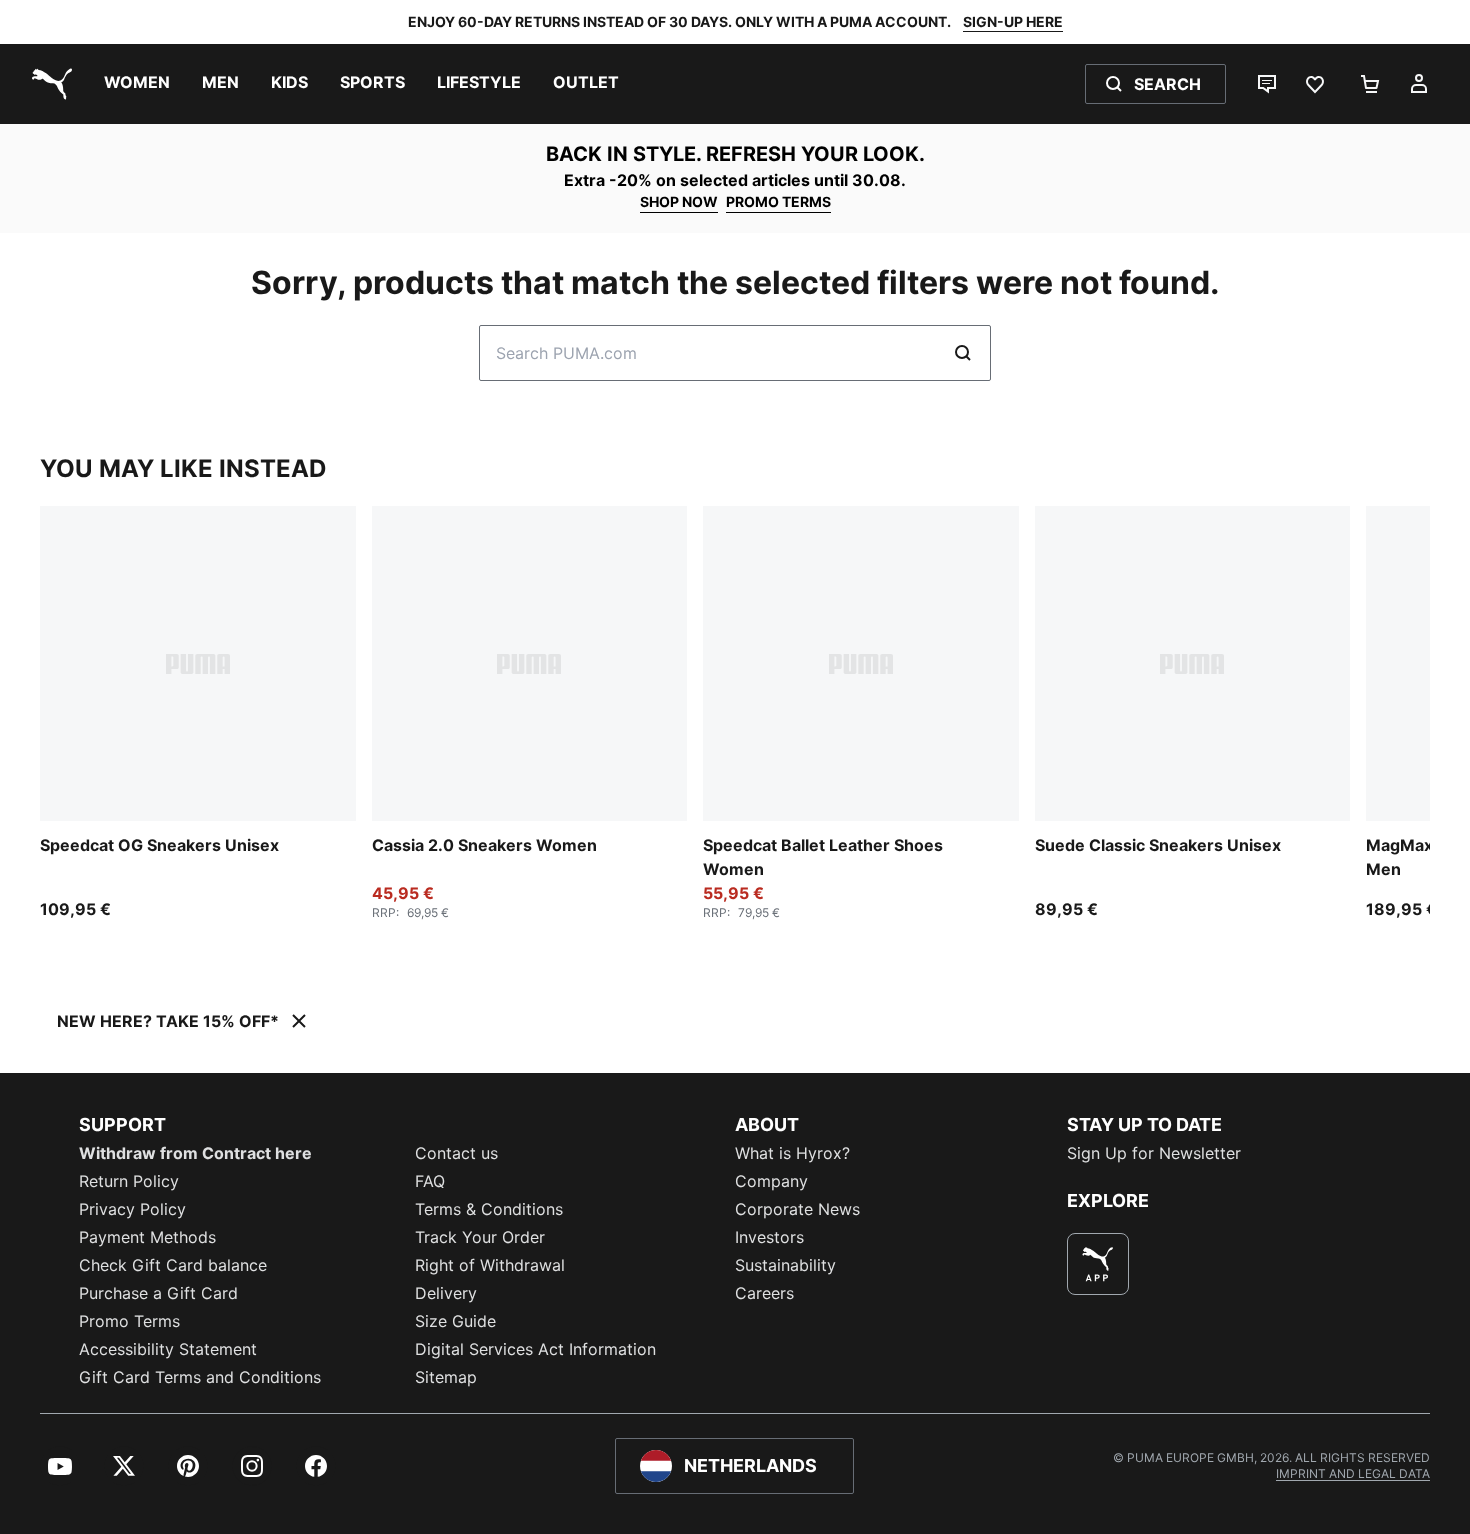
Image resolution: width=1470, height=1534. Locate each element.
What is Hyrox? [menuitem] (792, 1153)
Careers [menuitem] (764, 1293)
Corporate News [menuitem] (797, 1209)
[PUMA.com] (48, 84)
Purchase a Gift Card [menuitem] (158, 1293)
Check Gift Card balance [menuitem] (173, 1265)
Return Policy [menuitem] (129, 1181)
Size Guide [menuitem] (455, 1321)
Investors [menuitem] (769, 1237)
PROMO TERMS (778, 201)
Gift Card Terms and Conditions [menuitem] (200, 1377)
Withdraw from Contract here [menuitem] (195, 1153)
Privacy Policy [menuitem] (132, 1209)
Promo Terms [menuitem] (129, 1321)
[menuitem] (137, 84)
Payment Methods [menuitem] (147, 1237)
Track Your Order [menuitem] (480, 1237)
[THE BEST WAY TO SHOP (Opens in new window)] (1098, 1264)
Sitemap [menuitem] (446, 1377)
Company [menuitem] (771, 1181)
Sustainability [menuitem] (785, 1265)
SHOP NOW (679, 201)
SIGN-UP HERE (1013, 21)
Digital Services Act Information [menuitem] (535, 1349)
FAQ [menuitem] (430, 1181)
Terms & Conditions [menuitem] (489, 1209)
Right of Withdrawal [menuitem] (490, 1265)
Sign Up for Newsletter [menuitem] (1154, 1153)
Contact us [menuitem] (456, 1153)
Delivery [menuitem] (446, 1293)
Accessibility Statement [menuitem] (168, 1349)
